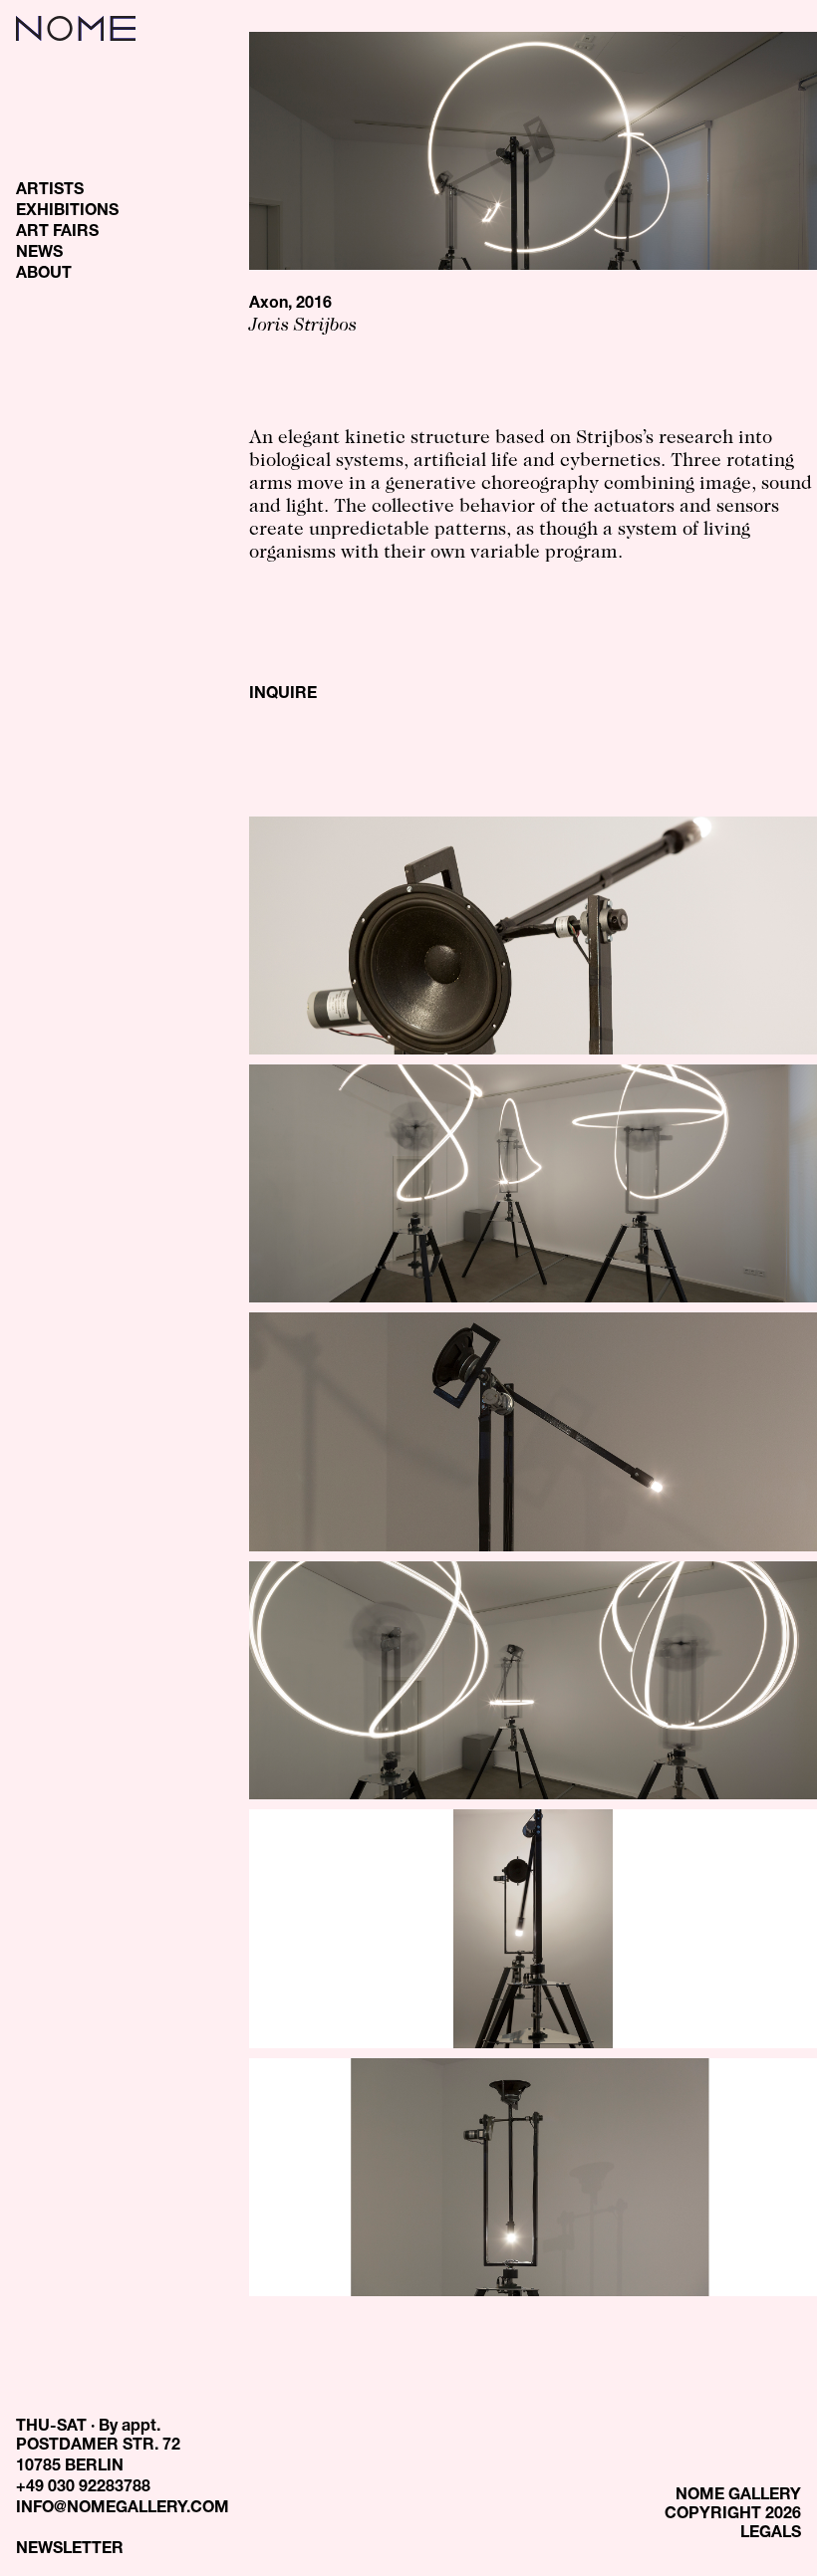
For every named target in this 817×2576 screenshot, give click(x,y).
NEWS (39, 254)
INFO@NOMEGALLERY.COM (123, 2509)
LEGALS (771, 2534)
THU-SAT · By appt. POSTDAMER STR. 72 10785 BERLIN (98, 2448)
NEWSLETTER (70, 2550)
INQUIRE (283, 695)
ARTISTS (50, 191)
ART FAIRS (57, 233)
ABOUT (44, 275)
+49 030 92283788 (83, 2488)
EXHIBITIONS (67, 212)
